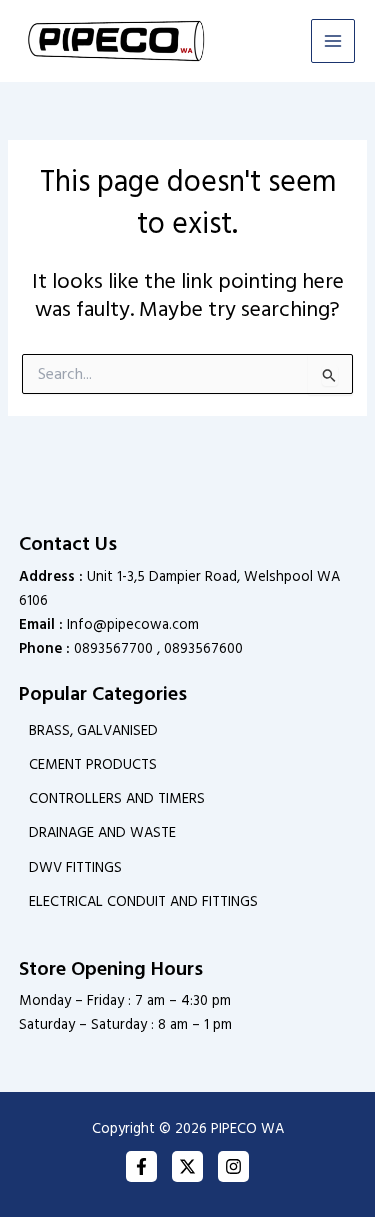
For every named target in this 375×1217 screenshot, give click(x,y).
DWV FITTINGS (75, 868)
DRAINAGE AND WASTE (102, 833)
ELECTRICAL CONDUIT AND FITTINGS (143, 902)
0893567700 (113, 649)
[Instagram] (233, 1166)
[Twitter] (187, 1166)
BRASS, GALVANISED (93, 731)
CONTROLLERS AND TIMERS (117, 799)
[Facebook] (141, 1166)
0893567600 (203, 649)
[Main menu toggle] (333, 41)
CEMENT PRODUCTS (93, 765)
